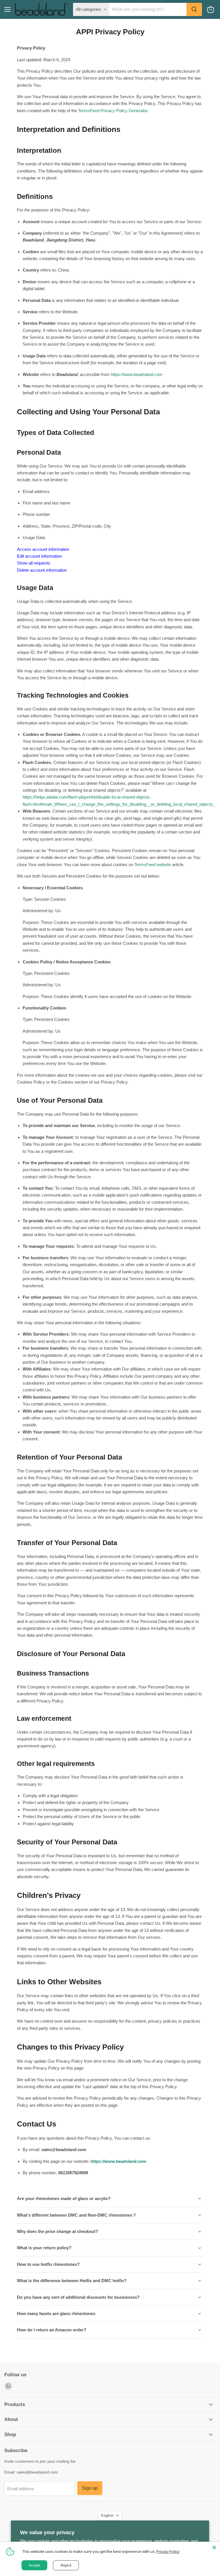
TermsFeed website (153, 865)
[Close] (214, 2547)
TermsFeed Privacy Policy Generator (113, 111)
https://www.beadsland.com (137, 374)
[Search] (194, 9)
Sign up (90, 2488)
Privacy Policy (168, 2551)
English (107, 2515)
